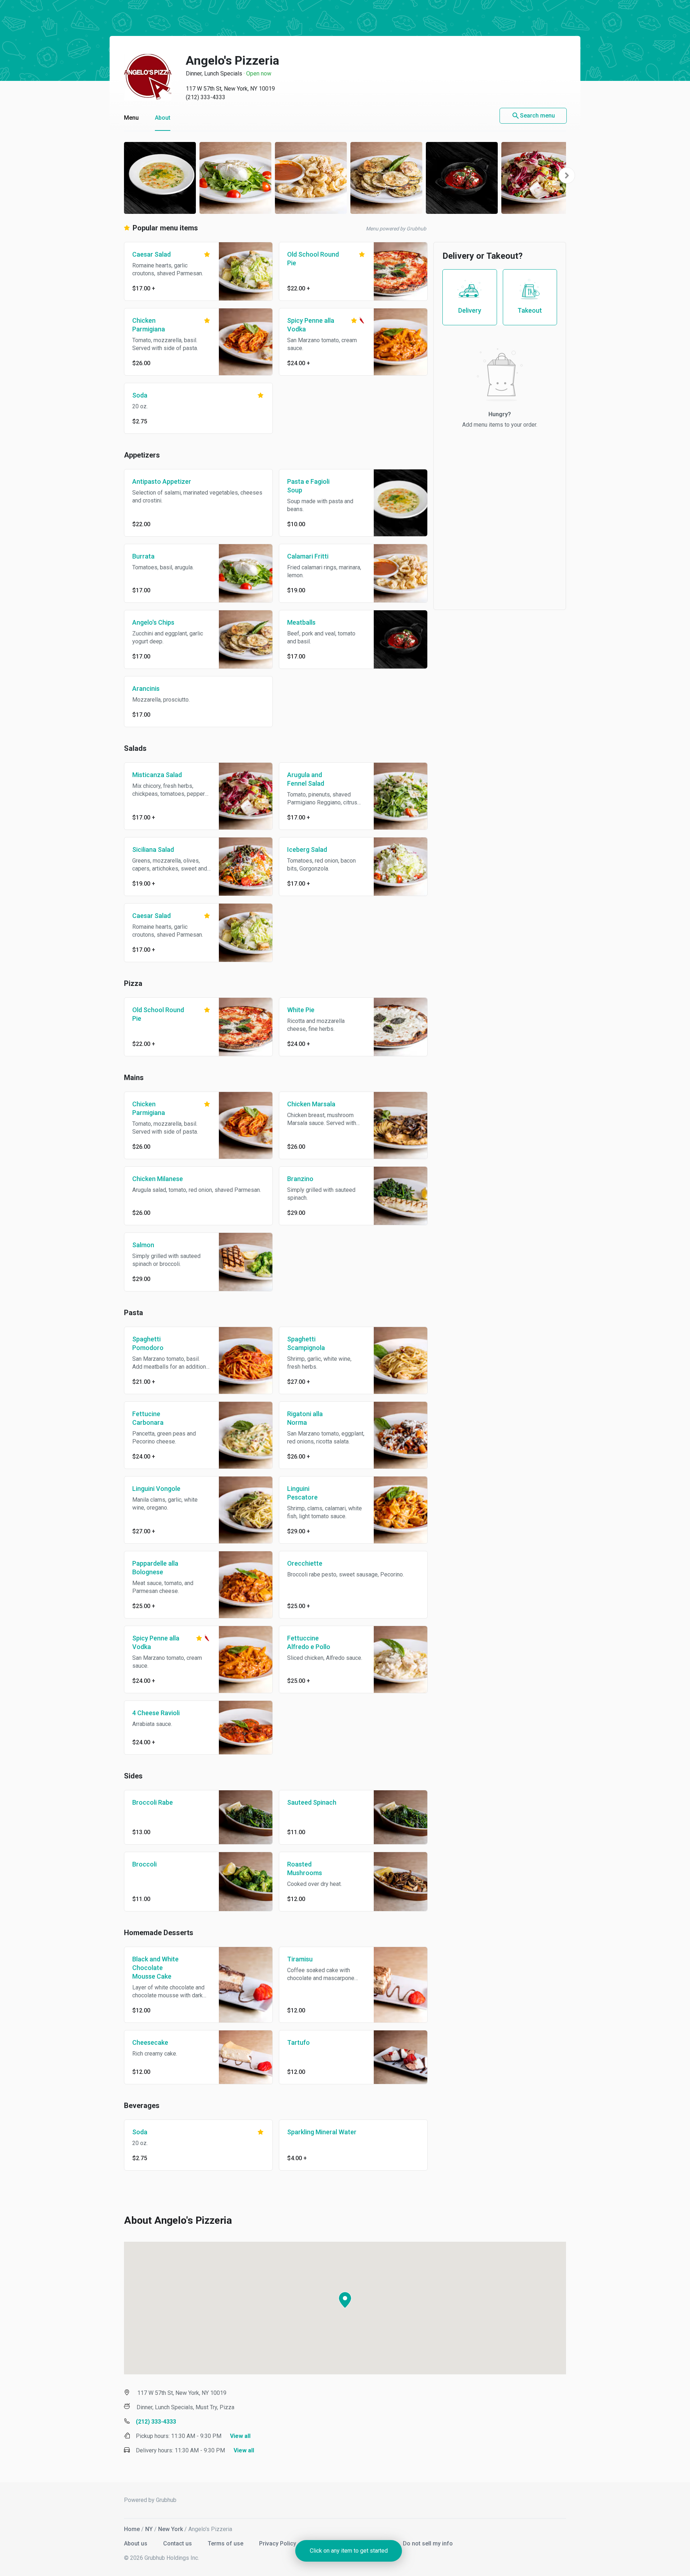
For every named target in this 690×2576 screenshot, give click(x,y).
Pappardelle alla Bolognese (155, 1568)
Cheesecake (150, 2042)
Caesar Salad (151, 254)
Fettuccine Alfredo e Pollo (309, 1642)
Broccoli (144, 1864)
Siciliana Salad (153, 850)
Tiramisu (300, 1959)
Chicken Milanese (158, 1179)
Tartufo (298, 2042)
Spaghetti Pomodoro (148, 1343)
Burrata (143, 556)
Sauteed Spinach (312, 1802)
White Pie (301, 1010)
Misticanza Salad (157, 775)
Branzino (300, 1179)
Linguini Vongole (156, 1489)
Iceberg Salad (307, 850)
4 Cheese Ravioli (156, 1713)
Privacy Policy (278, 2543)
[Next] (567, 175)
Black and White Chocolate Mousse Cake (155, 1968)
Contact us (178, 2543)
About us (136, 2543)
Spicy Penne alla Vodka (311, 325)
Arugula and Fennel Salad (306, 779)
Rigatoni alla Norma (305, 1418)
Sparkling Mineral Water (322, 2132)
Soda (140, 395)
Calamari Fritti (308, 556)
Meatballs (301, 622)
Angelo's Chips (153, 622)
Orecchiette (305, 1563)
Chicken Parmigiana (149, 325)
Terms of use (226, 2543)
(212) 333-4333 (206, 97)
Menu (131, 118)
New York (171, 2529)
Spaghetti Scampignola (306, 1343)
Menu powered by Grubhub (396, 229)
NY (149, 2529)
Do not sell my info (428, 2543)
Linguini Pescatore (302, 1493)
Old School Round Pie (313, 259)
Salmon (143, 1245)
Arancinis (146, 688)
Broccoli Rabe (153, 1802)
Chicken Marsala (311, 1104)
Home (132, 2529)
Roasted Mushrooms (305, 1868)
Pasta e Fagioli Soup (308, 486)
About (163, 118)
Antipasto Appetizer (162, 481)
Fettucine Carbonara (148, 1418)
